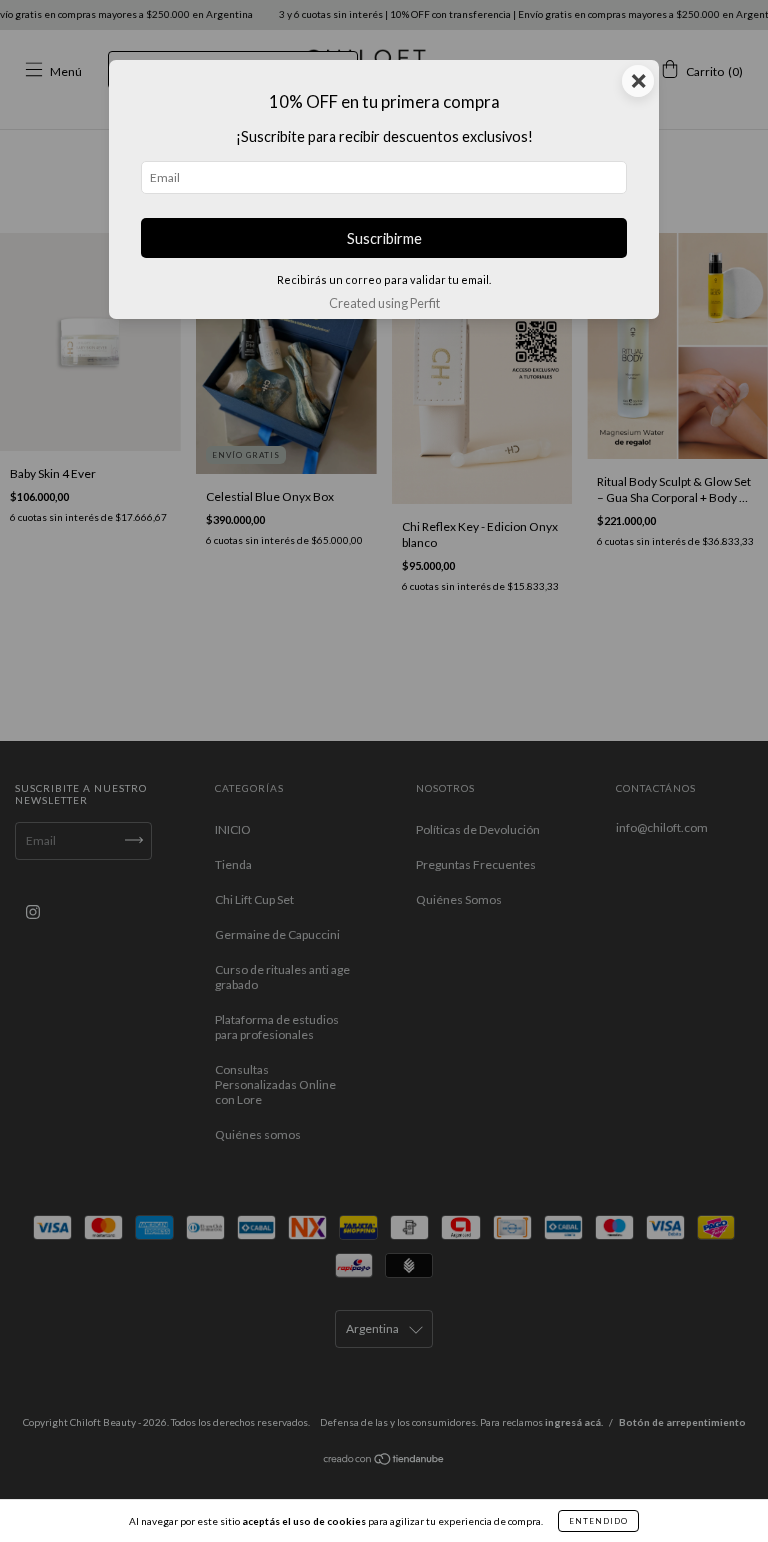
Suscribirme (384, 238)
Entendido (598, 1521)
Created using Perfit (384, 303)
